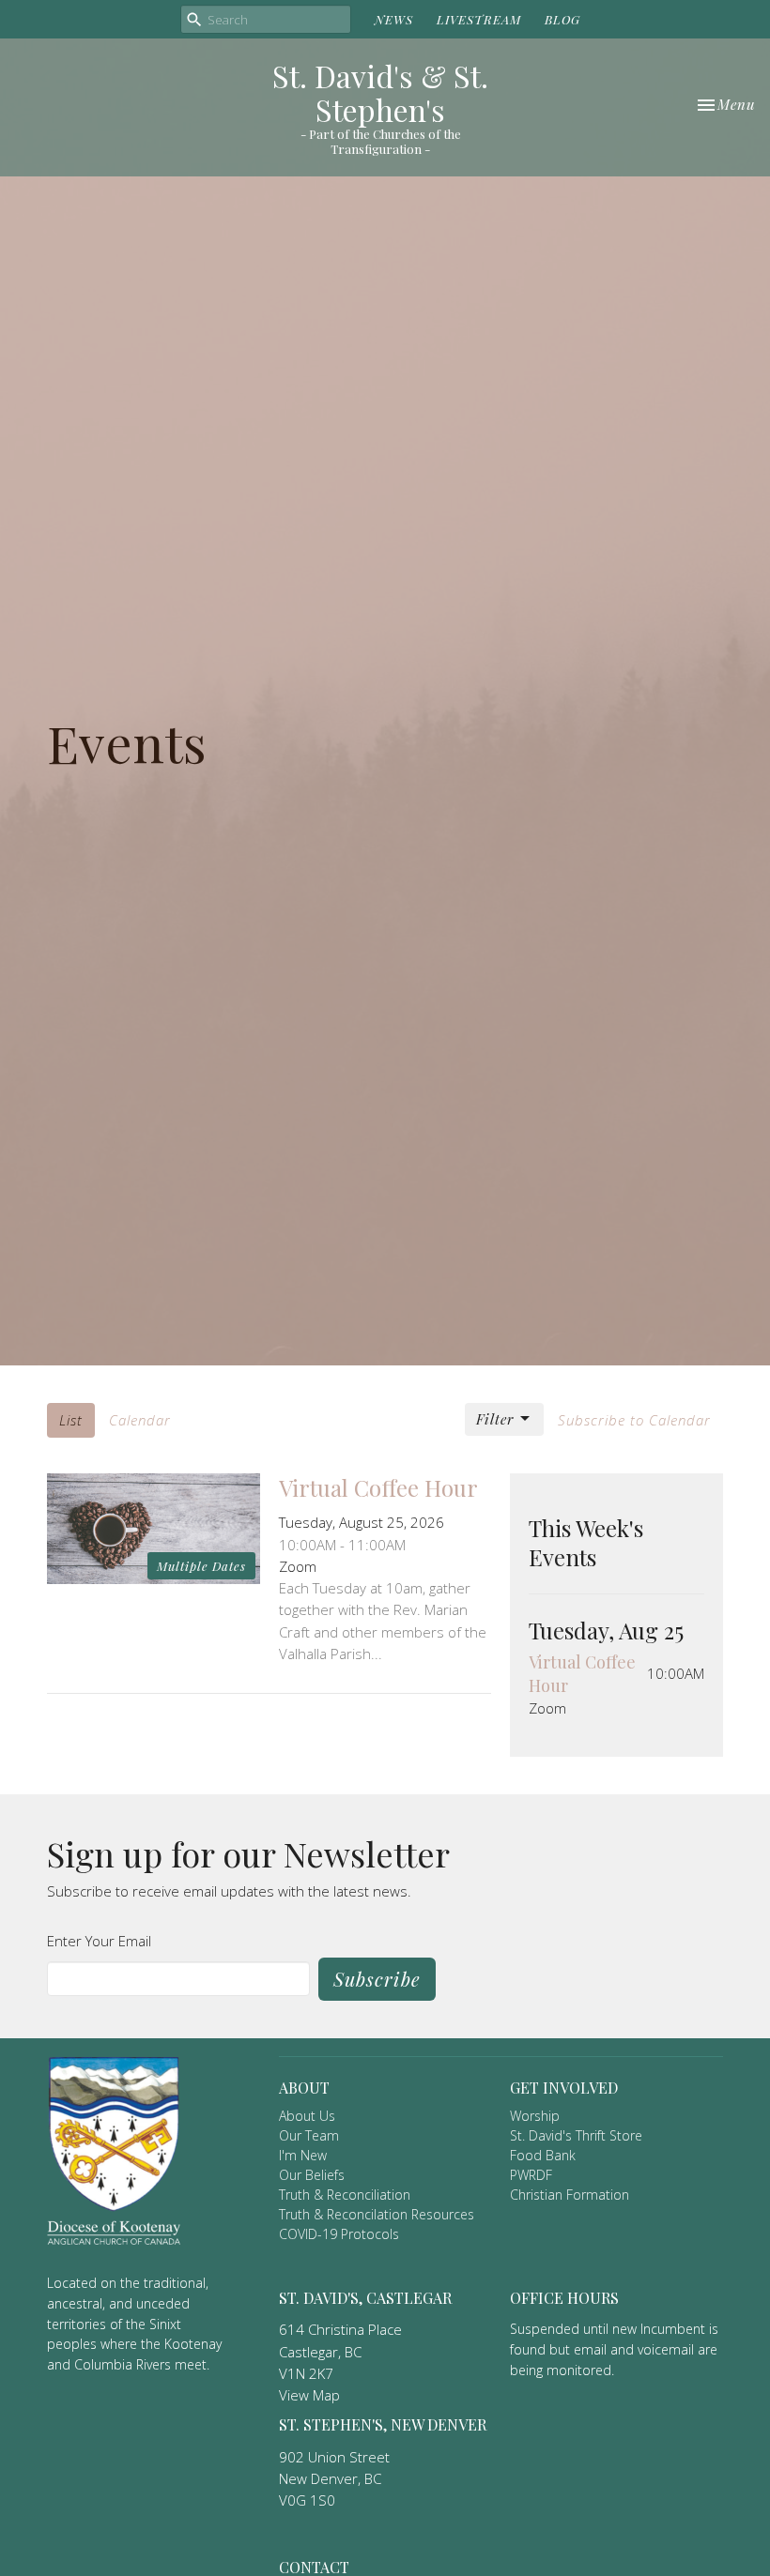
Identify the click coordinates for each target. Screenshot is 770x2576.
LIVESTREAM (479, 19)
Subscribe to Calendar (634, 1420)
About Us (307, 2116)
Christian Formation (570, 2195)
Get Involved (564, 2088)
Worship (535, 2116)
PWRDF (531, 2175)
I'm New (303, 2155)
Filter (495, 1419)
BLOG (562, 19)
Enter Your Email (99, 1941)
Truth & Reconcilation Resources (377, 2214)
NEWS (394, 19)
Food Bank (543, 2155)
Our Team (309, 2135)
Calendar (140, 1420)
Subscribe (377, 1979)
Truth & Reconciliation (345, 2195)
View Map (309, 2395)
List (71, 1420)
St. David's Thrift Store (576, 2135)
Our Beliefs (312, 2175)
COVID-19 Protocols (339, 2234)
